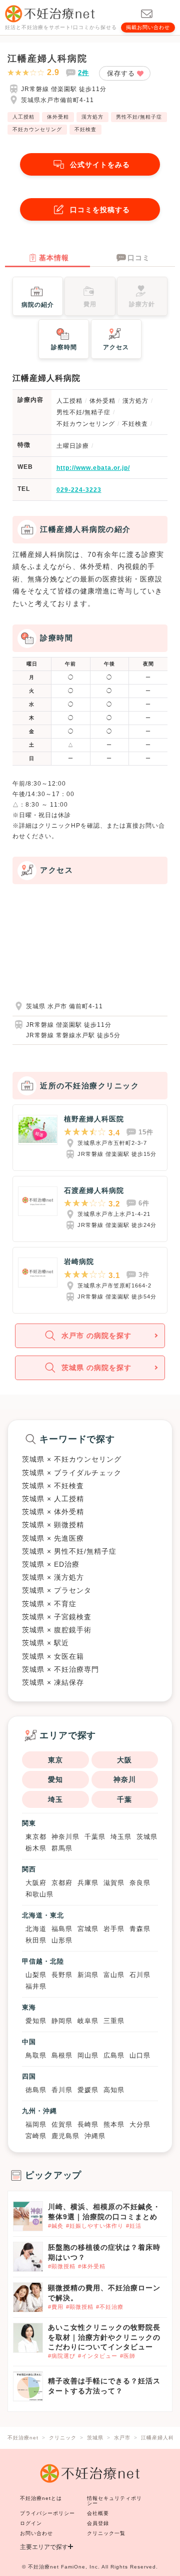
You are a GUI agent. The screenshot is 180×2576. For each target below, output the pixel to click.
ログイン (31, 2523)
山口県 (140, 2055)
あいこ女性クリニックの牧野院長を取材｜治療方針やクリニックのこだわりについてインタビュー (104, 2337)
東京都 (36, 1837)
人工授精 (23, 117)
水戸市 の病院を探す (96, 1336)
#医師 (128, 2356)
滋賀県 (114, 1883)
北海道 (36, 1929)
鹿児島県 (65, 2136)
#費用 (56, 2307)
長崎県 (88, 2124)
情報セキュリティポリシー (114, 2501)
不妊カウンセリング (37, 129)
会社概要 (98, 2513)
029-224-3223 (79, 490)
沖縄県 (95, 2136)
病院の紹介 (38, 305)
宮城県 (88, 1929)
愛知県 (36, 2021)
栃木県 (36, 1848)
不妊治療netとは (41, 2498)
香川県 (62, 2090)
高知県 (114, 2090)
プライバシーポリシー (47, 2513)
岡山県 (88, 2055)
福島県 (62, 1929)
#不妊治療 (110, 2307)
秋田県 (36, 1940)
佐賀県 (62, 2124)
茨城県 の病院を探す (96, 1368)
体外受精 (58, 117)
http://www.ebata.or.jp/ (93, 468)
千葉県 (95, 1837)
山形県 (62, 1940)
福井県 (36, 1986)
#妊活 (134, 2226)
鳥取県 (36, 2055)
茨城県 (147, 1837)
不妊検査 (85, 129)
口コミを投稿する (100, 210)
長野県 (62, 1975)
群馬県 (62, 1848)
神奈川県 (65, 1837)
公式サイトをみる (100, 165)
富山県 (114, 1975)
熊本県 (114, 2124)
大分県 (140, 2124)
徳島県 (36, 2090)
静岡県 (62, 2021)
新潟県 (88, 1975)
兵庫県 (88, 1883)
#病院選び (62, 2356)
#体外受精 (92, 2266)
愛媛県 (88, 2090)
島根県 (62, 2055)
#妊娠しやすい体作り (95, 2226)
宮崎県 (36, 2136)
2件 (83, 73)
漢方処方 (92, 117)
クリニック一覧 (106, 2533)
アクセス (116, 347)
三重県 (114, 2021)
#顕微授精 (62, 2266)
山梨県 (36, 1975)
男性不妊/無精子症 (139, 117)
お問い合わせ (36, 2533)
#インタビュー (98, 2356)
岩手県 (114, 1929)
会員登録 (98, 2523)
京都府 (62, 1883)
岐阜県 (88, 2021)
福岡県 (36, 2124)
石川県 (140, 1975)
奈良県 (140, 1883)
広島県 (114, 2055)
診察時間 (64, 347)
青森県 (140, 1929)
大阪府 (36, 1883)
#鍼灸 (56, 2226)
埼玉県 (121, 1837)
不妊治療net (43, 2567)
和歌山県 (39, 1894)
